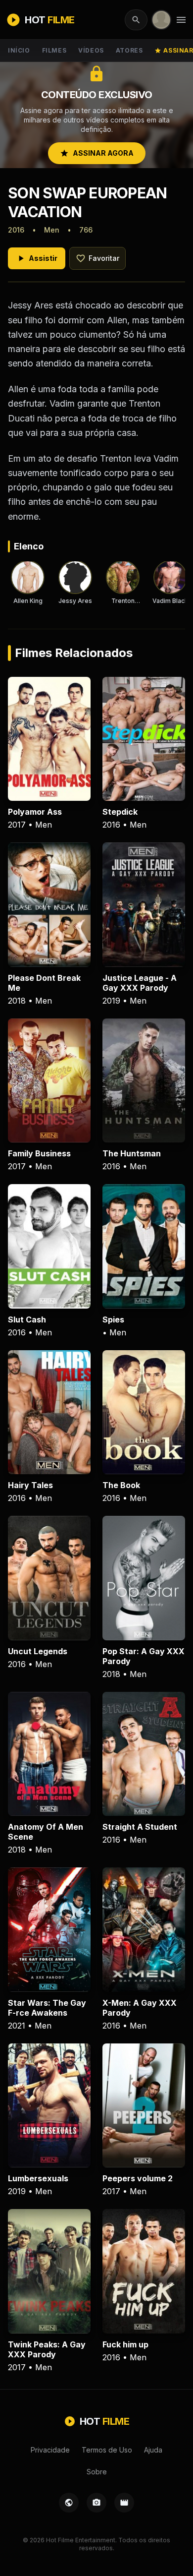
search (136, 20)
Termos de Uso (107, 2450)
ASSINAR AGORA (97, 153)
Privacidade (50, 2450)
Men (52, 230)
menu (181, 20)
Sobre (97, 2472)
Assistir (37, 258)
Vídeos (91, 50)
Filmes (54, 50)
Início (19, 50)
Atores (129, 50)
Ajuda (153, 2450)
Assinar (174, 50)
